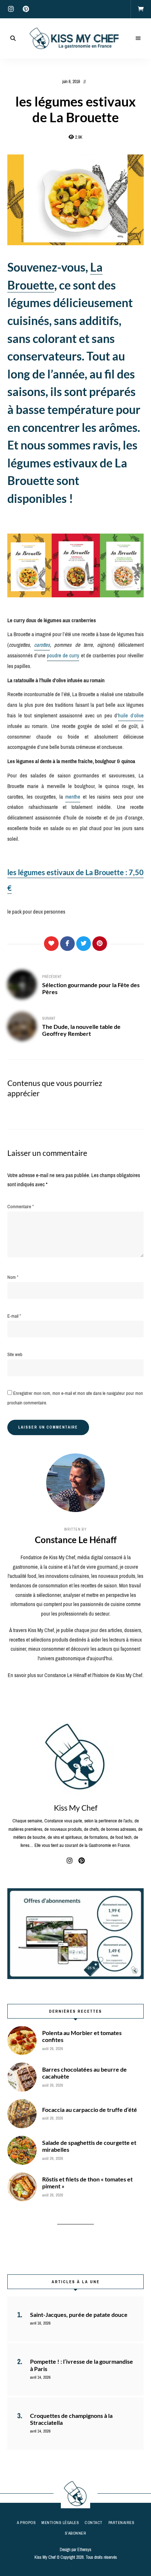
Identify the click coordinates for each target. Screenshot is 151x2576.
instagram (11, 9)
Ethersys (84, 2550)
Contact (94, 2523)
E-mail (14, 1316)
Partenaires (121, 2523)
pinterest (26, 9)
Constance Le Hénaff (76, 1540)
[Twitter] (84, 944)
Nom (13, 1277)
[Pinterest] (100, 944)
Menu (138, 38)
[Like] (51, 944)
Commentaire (21, 1207)
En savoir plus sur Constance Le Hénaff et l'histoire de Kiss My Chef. (75, 1675)
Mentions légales (60, 2523)
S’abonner (76, 2533)
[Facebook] (67, 944)
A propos (26, 2523)
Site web (15, 1354)
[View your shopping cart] (141, 9)
